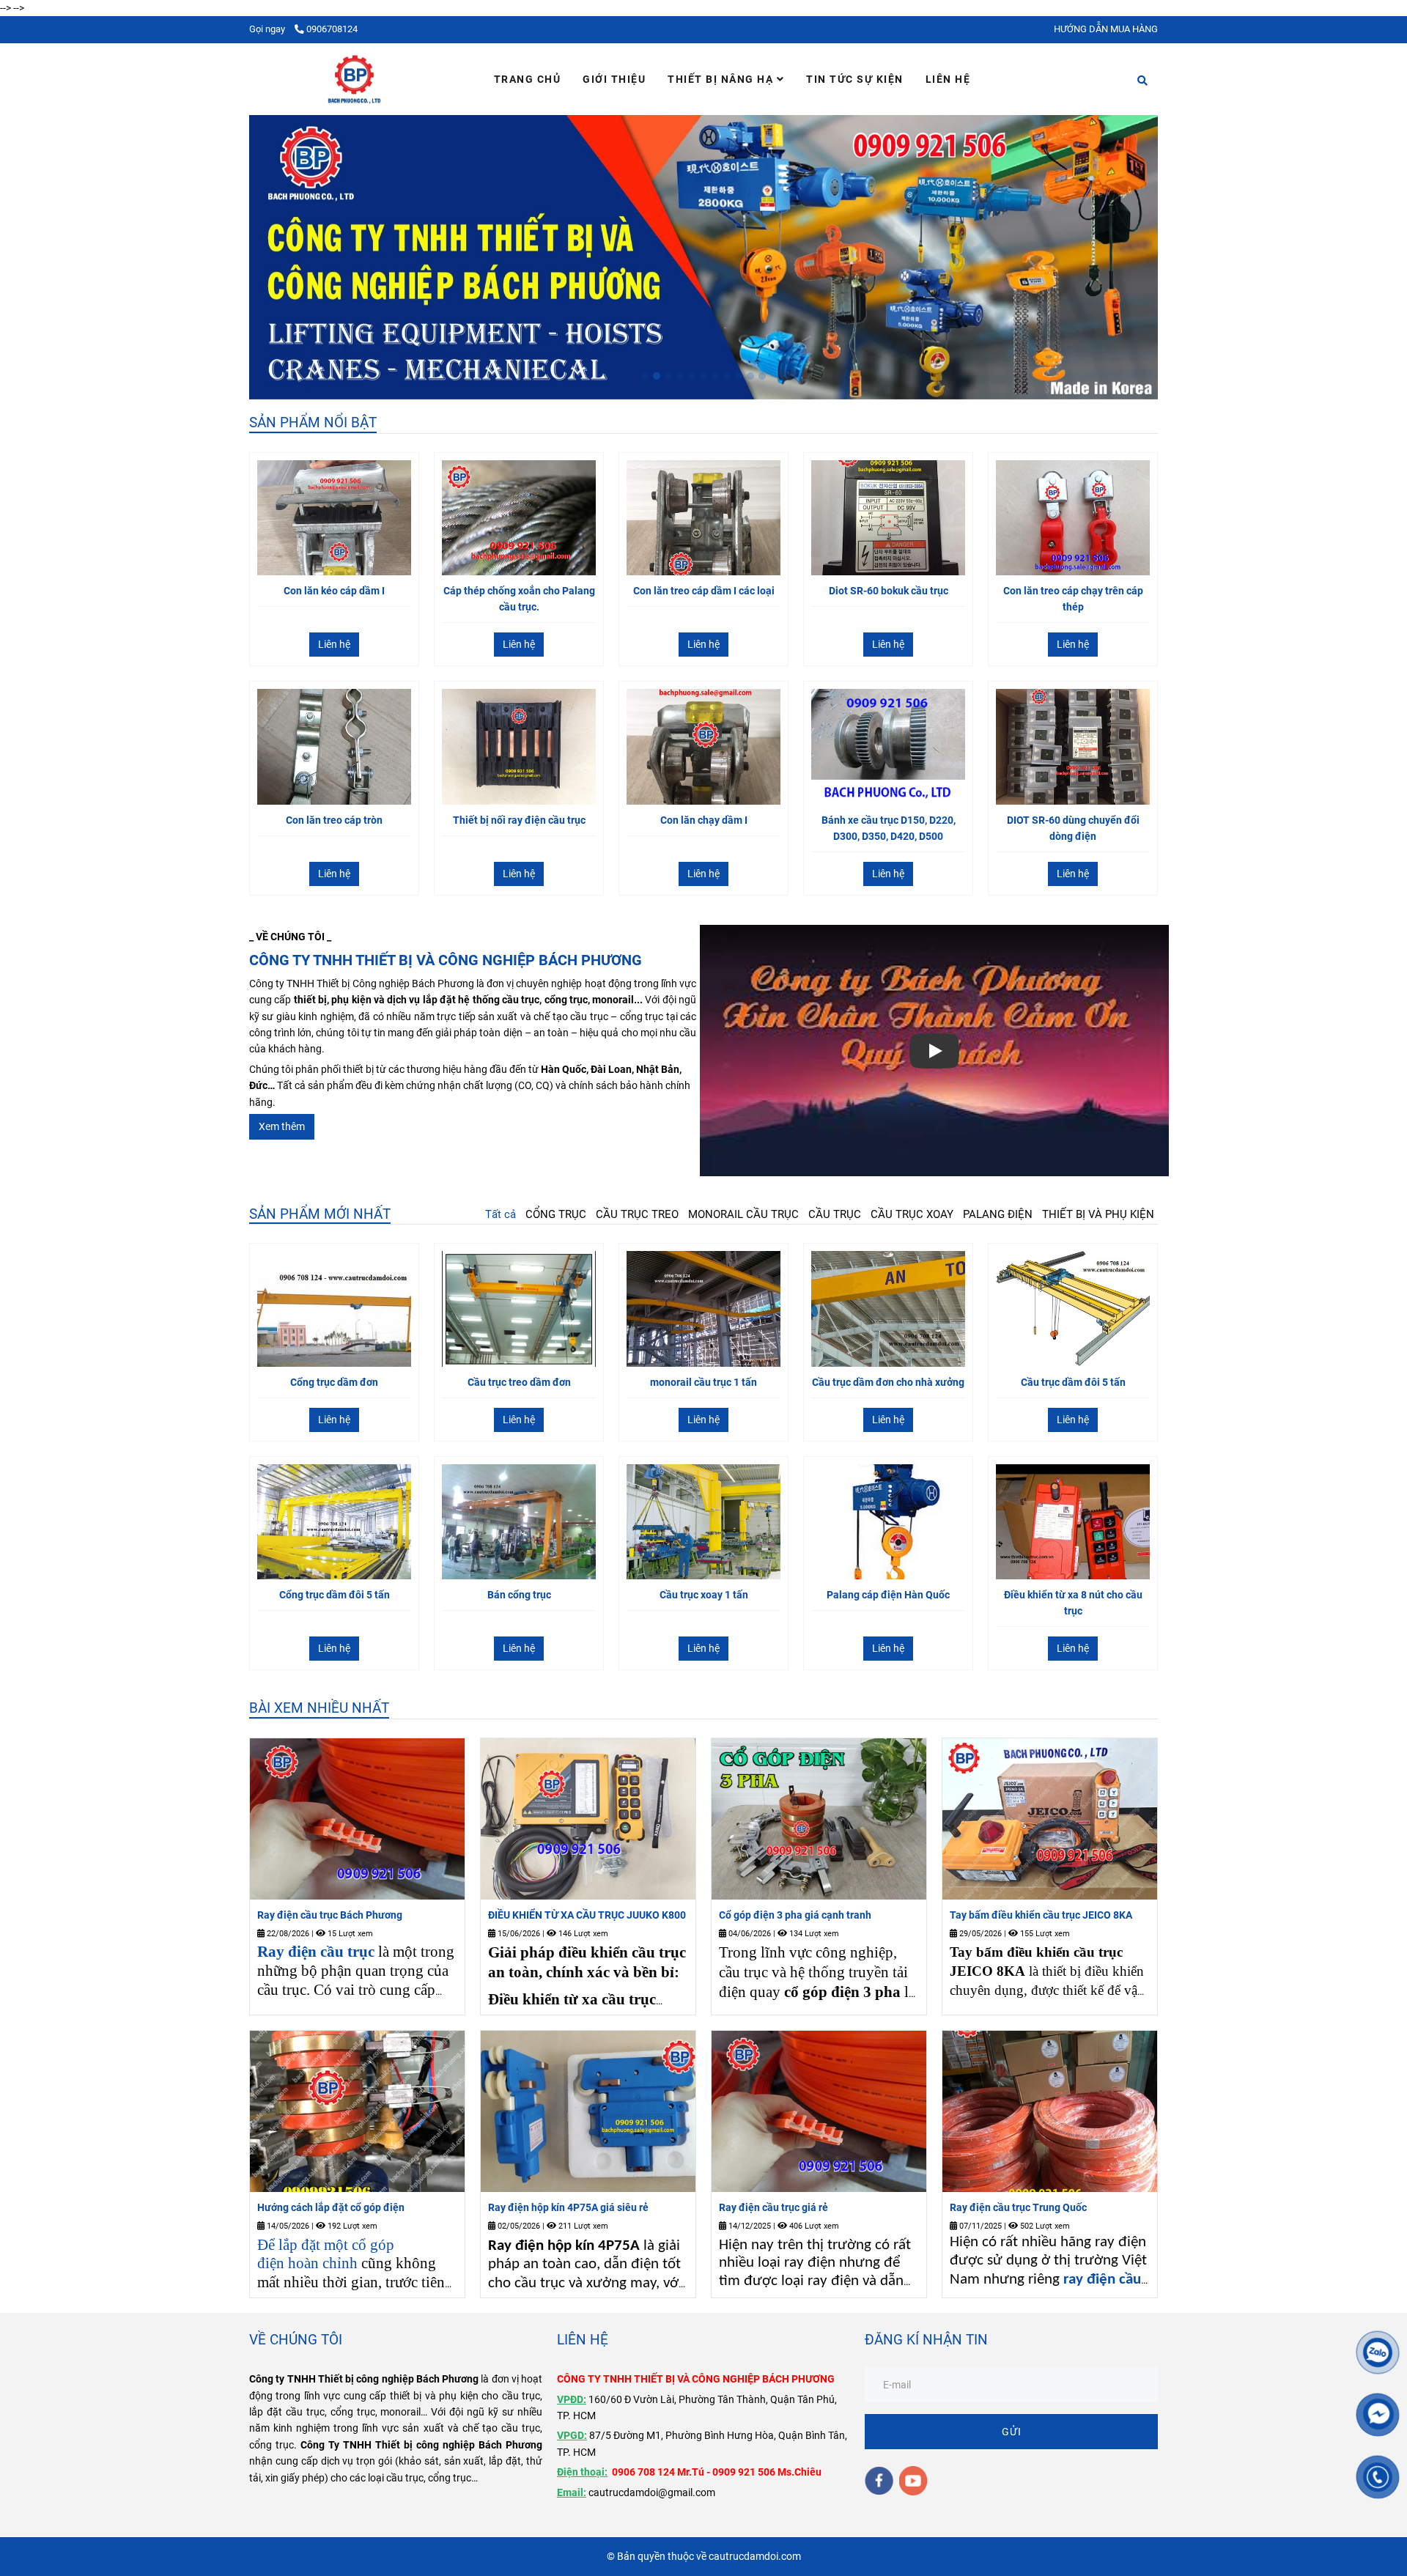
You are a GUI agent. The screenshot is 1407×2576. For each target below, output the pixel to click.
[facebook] (879, 2481)
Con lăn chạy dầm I (704, 820)
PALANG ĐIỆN (998, 1214)
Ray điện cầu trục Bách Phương (330, 1915)
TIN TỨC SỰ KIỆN (855, 79)
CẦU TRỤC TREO (637, 1214)
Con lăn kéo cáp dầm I (334, 591)
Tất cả (501, 1214)
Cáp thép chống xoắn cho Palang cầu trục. (519, 599)
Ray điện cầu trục (316, 1952)
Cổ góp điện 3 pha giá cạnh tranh (795, 1915)
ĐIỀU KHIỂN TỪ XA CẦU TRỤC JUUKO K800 (587, 1915)
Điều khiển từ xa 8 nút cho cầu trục (1073, 1603)
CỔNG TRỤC (556, 1214)
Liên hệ (334, 644)
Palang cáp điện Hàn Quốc (888, 1595)
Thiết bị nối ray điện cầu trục (519, 820)
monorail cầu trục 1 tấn (703, 1382)
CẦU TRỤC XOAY (912, 1214)
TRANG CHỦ (528, 79)
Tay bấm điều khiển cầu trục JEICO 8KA (1041, 1915)
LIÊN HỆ (948, 79)
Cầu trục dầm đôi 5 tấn (1073, 1382)
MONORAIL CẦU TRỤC (743, 1214)
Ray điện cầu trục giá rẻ (773, 2207)
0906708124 (332, 29)
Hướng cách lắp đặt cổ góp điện (331, 2207)
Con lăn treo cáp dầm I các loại (704, 591)
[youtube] (913, 2481)
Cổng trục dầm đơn (334, 1382)
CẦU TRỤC (835, 1214)
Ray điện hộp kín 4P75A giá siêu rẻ (568, 2207)
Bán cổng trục (519, 1595)
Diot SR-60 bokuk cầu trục (889, 591)
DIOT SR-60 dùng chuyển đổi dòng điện (1073, 828)
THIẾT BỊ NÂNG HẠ (722, 79)
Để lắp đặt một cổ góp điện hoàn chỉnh (326, 2254)
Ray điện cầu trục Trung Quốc (1018, 2207)
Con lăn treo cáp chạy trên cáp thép (1073, 599)
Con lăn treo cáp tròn (334, 820)
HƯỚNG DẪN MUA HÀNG (1106, 29)
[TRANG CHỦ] (354, 79)
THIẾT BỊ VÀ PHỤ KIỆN (1098, 1214)
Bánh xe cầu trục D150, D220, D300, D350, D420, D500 (889, 828)
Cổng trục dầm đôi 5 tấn (335, 1595)
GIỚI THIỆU (614, 79)
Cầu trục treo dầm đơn (519, 1382)
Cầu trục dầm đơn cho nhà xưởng (888, 1382)
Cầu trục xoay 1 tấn (704, 1595)
